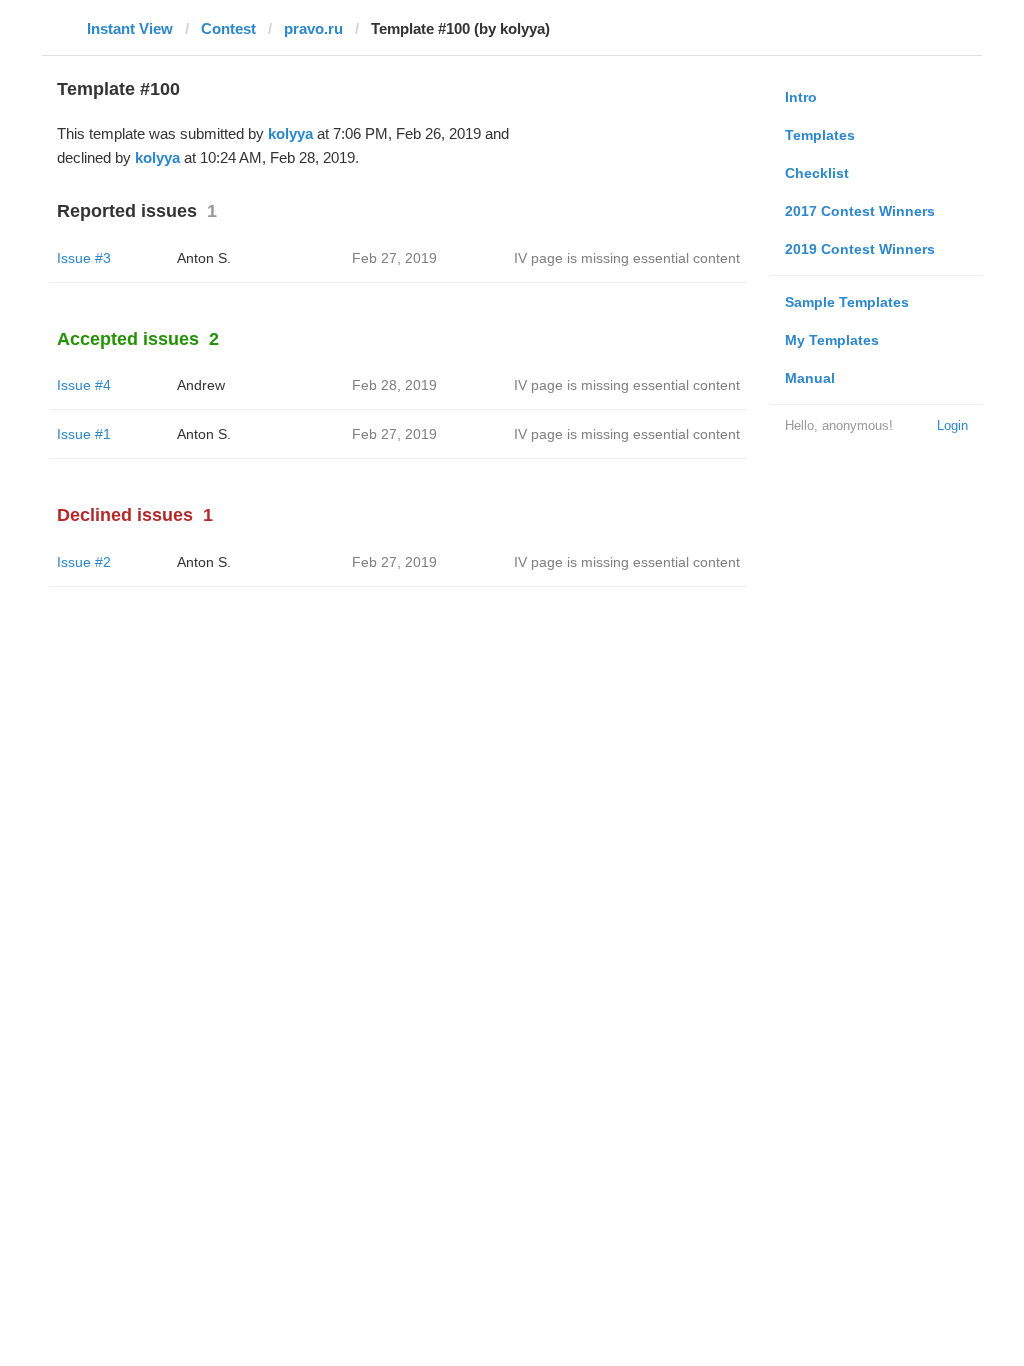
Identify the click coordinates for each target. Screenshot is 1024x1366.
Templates (820, 135)
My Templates (832, 340)
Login (952, 425)
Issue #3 (84, 258)
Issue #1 (84, 434)
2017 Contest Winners (860, 211)
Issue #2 (84, 562)
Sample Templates (847, 302)
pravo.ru (313, 28)
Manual (810, 378)
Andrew (201, 385)
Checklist (817, 173)
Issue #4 (84, 385)
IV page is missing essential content (627, 258)
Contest (228, 28)
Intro (801, 97)
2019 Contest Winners (860, 249)
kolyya (290, 133)
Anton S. (204, 258)
